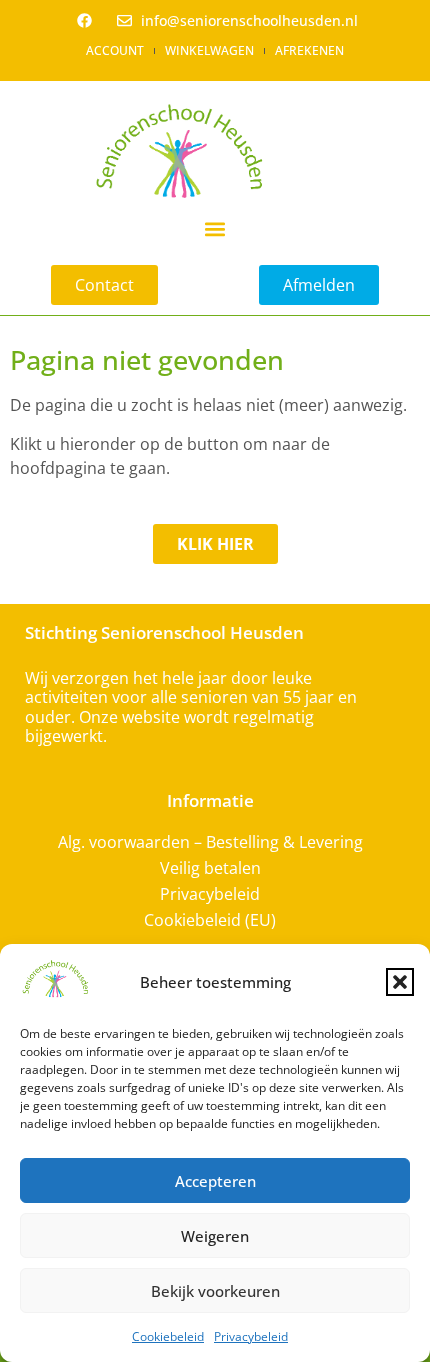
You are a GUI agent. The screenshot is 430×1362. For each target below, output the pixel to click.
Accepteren (215, 1181)
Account (115, 50)
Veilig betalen (210, 868)
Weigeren (215, 1236)
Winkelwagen (209, 50)
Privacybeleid (251, 1336)
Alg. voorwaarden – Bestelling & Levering (210, 842)
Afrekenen (309, 50)
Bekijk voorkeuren (215, 1291)
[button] (400, 982)
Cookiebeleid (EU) (210, 920)
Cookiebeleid (168, 1336)
